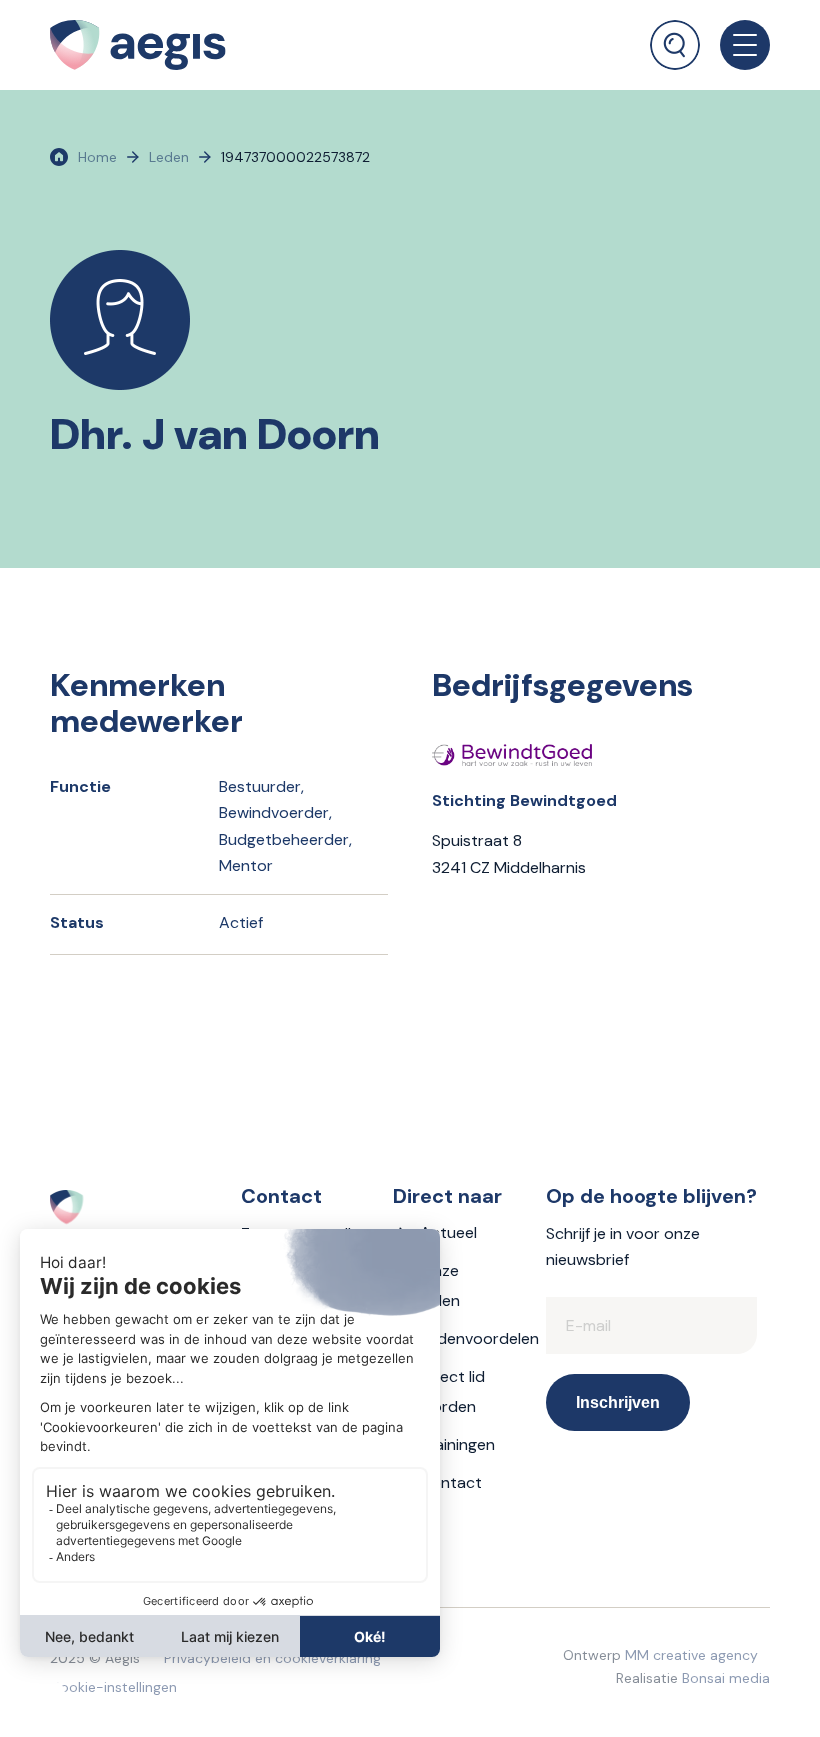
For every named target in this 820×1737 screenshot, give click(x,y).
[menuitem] (675, 35)
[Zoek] (675, 45)
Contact (451, 1482)
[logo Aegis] (138, 45)
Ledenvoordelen (479, 1338)
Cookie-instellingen (113, 1687)
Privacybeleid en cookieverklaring (272, 1658)
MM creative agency (691, 1655)
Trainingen (457, 1444)
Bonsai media (726, 1678)
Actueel (448, 1232)
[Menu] (735, 45)
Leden (169, 157)
